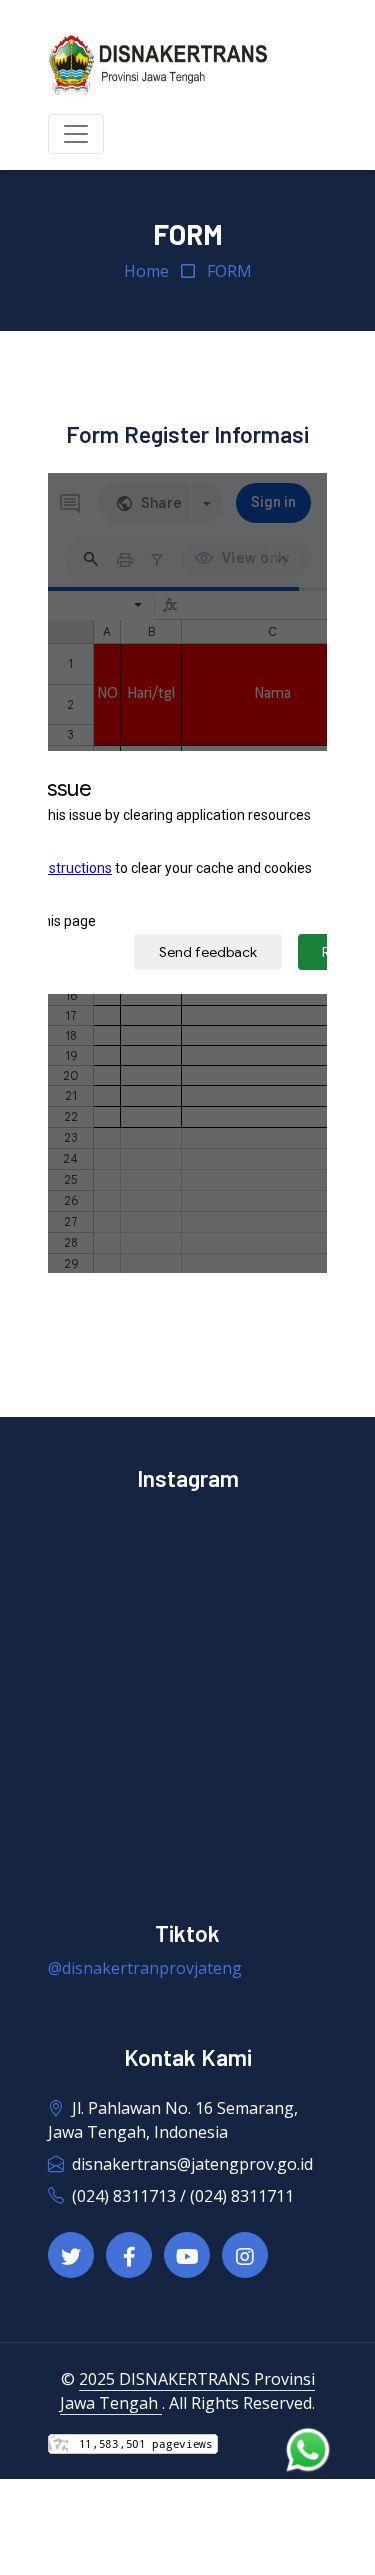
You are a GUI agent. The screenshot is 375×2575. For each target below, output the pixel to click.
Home (146, 271)
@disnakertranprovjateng (145, 1968)
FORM (229, 271)
